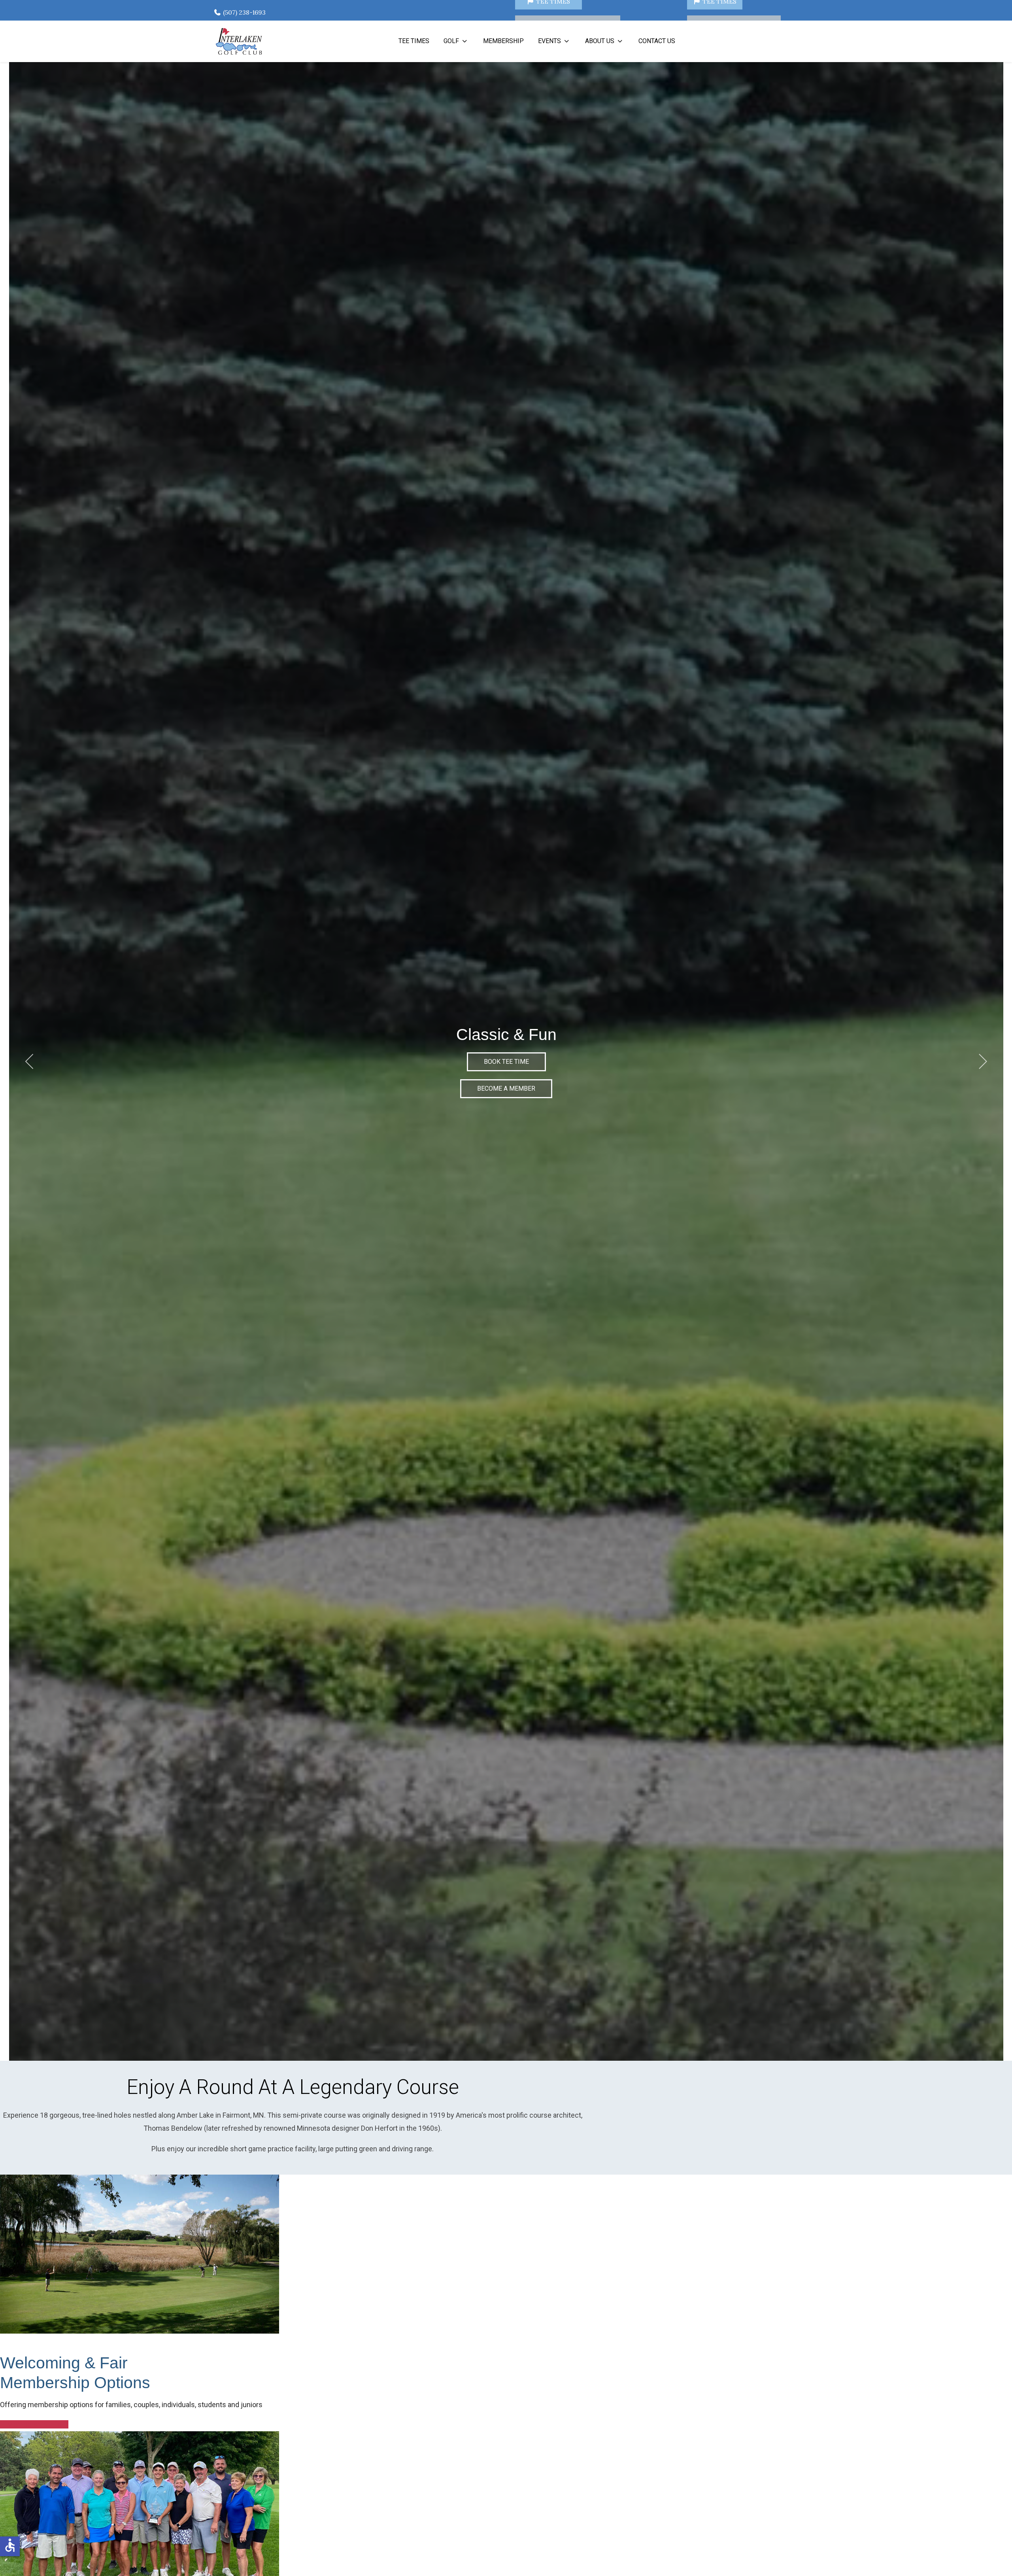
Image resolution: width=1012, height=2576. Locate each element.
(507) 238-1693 (244, 12)
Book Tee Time (506, 1062)
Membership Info (34, 2424)
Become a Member (506, 1088)
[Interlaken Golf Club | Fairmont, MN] (239, 41)
